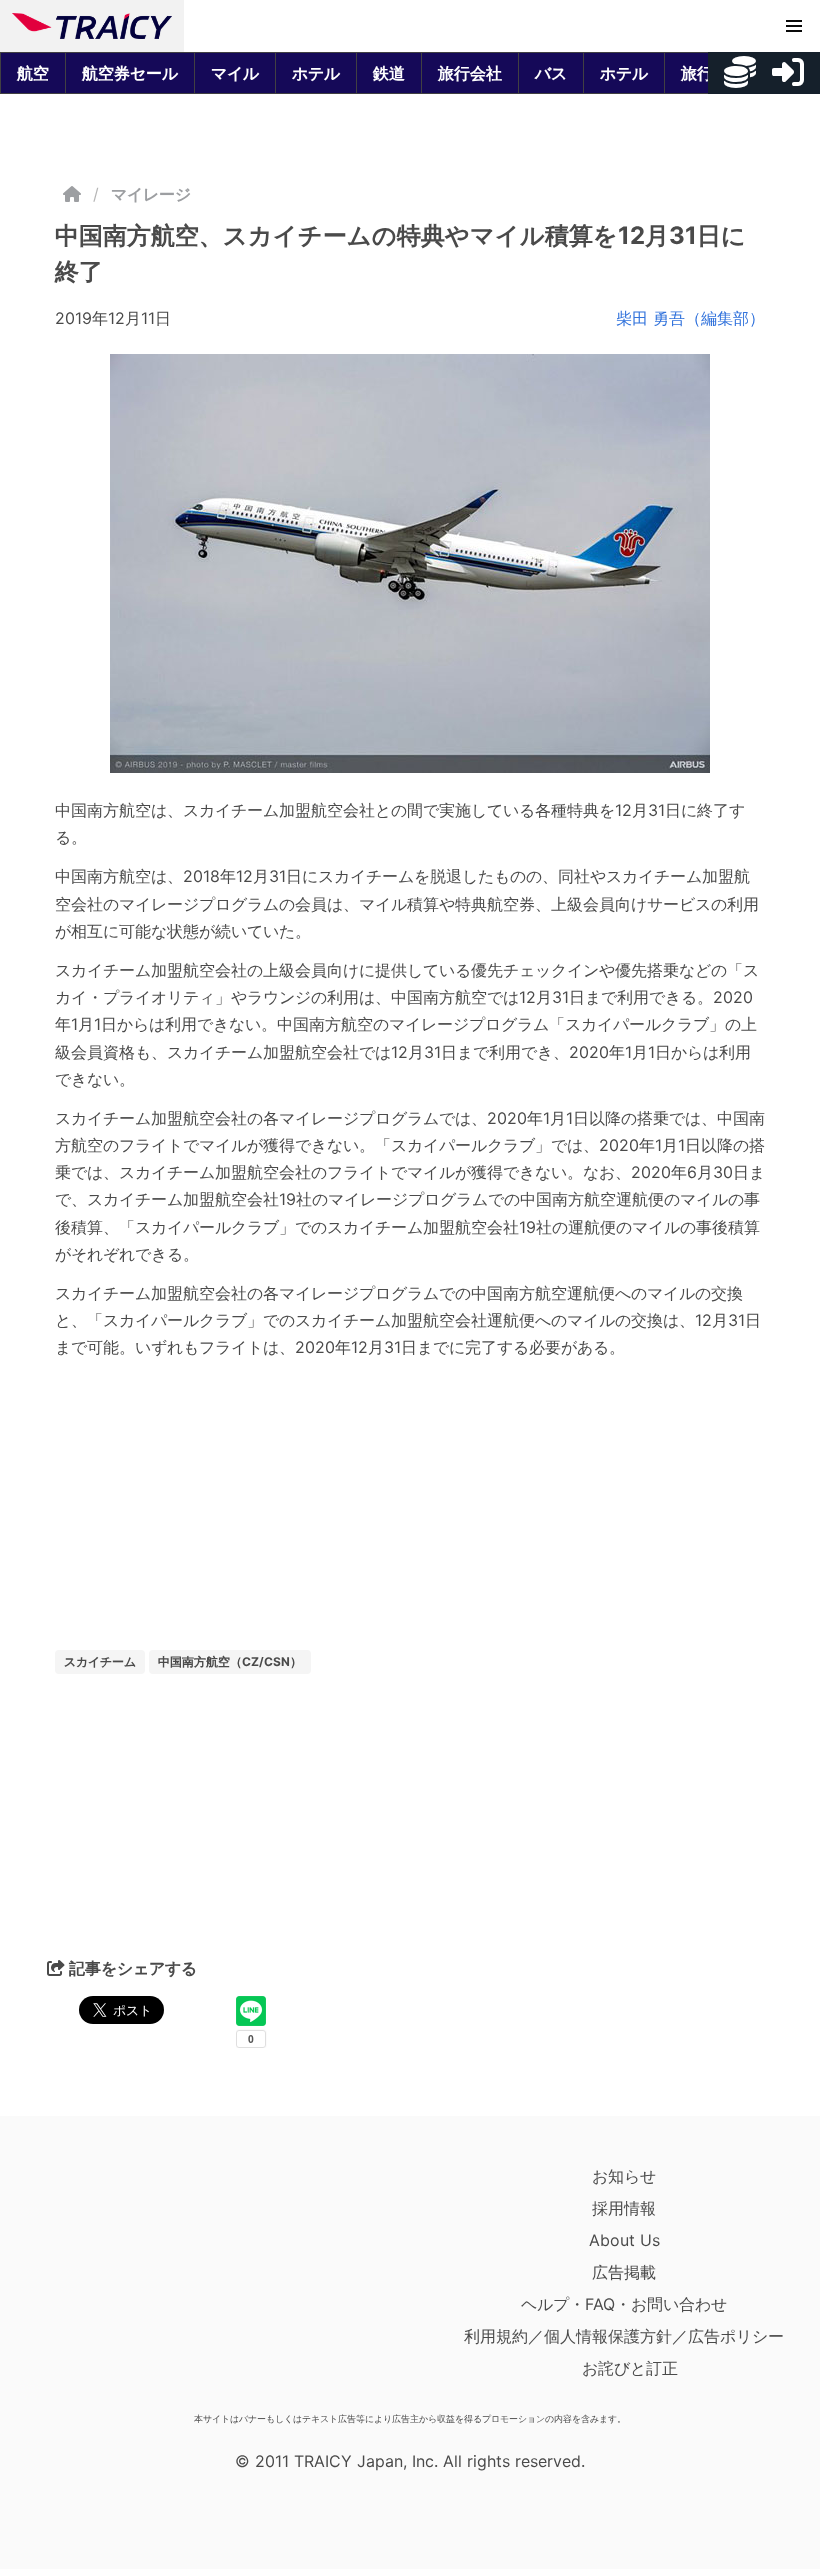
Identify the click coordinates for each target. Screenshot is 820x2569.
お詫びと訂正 (630, 2368)
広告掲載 (624, 2272)
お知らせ (624, 2176)
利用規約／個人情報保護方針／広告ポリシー (624, 2336)
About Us (624, 2240)
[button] (794, 26)
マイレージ (151, 194)
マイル (235, 73)
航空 (33, 73)
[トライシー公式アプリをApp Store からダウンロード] (128, 2282)
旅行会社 (470, 73)
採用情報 (624, 2208)
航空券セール (130, 73)
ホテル (316, 73)
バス (551, 73)
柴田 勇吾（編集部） (690, 318)
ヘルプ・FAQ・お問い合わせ (624, 2304)
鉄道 (389, 73)
